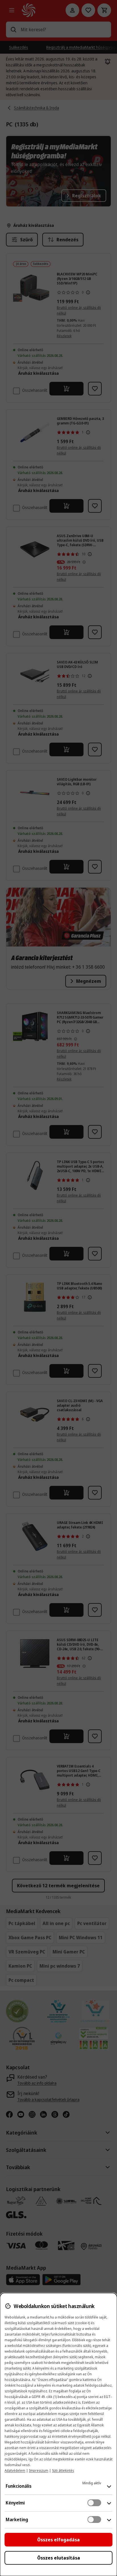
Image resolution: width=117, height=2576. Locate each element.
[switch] (94, 2503)
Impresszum (39, 2471)
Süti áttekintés (63, 2471)
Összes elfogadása (58, 2540)
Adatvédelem (15, 2471)
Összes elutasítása (59, 2558)
